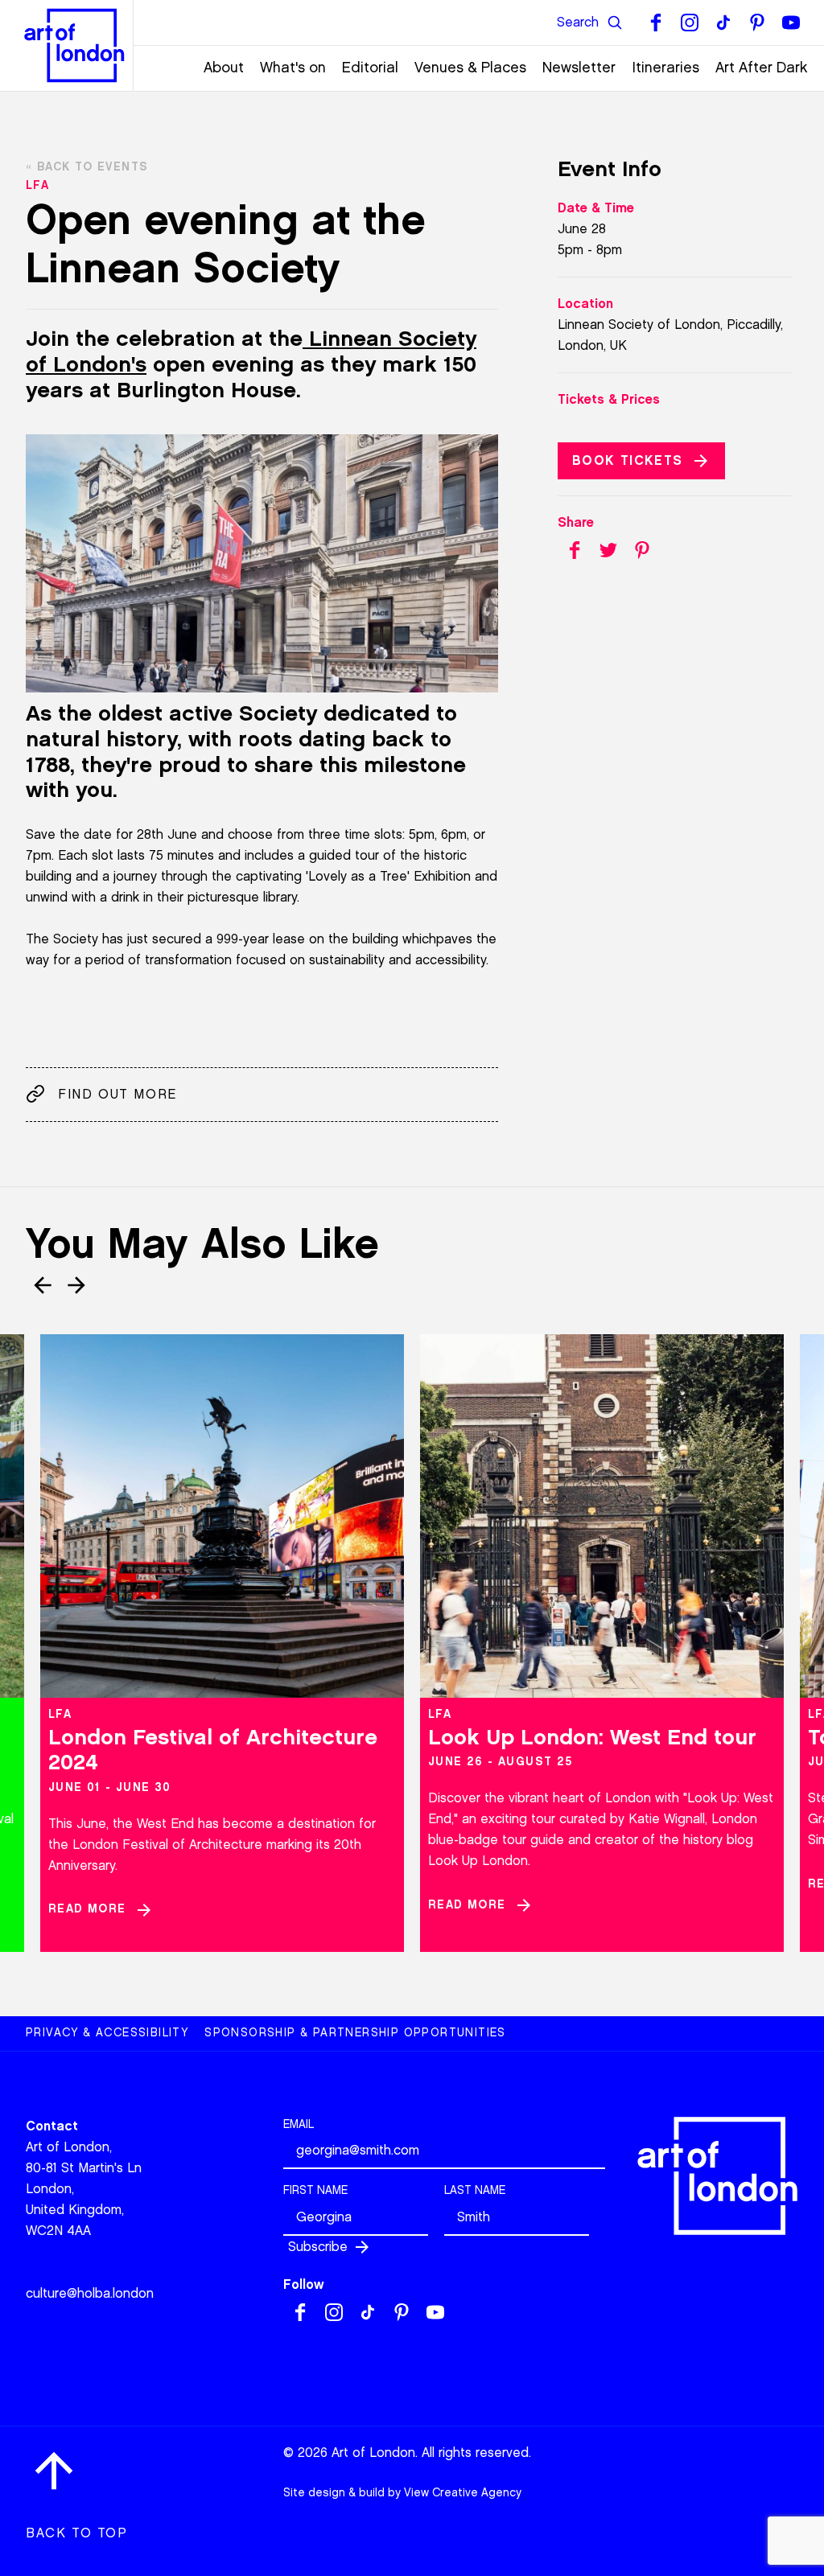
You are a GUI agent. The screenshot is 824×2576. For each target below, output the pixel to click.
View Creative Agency (463, 2493)
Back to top (77, 2533)
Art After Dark (762, 68)
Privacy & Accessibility (107, 2033)
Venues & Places (470, 68)
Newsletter (579, 68)
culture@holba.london (90, 2293)
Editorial (370, 68)
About (224, 68)
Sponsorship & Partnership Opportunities (355, 2033)
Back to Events (93, 167)
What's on (293, 68)
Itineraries (665, 68)
